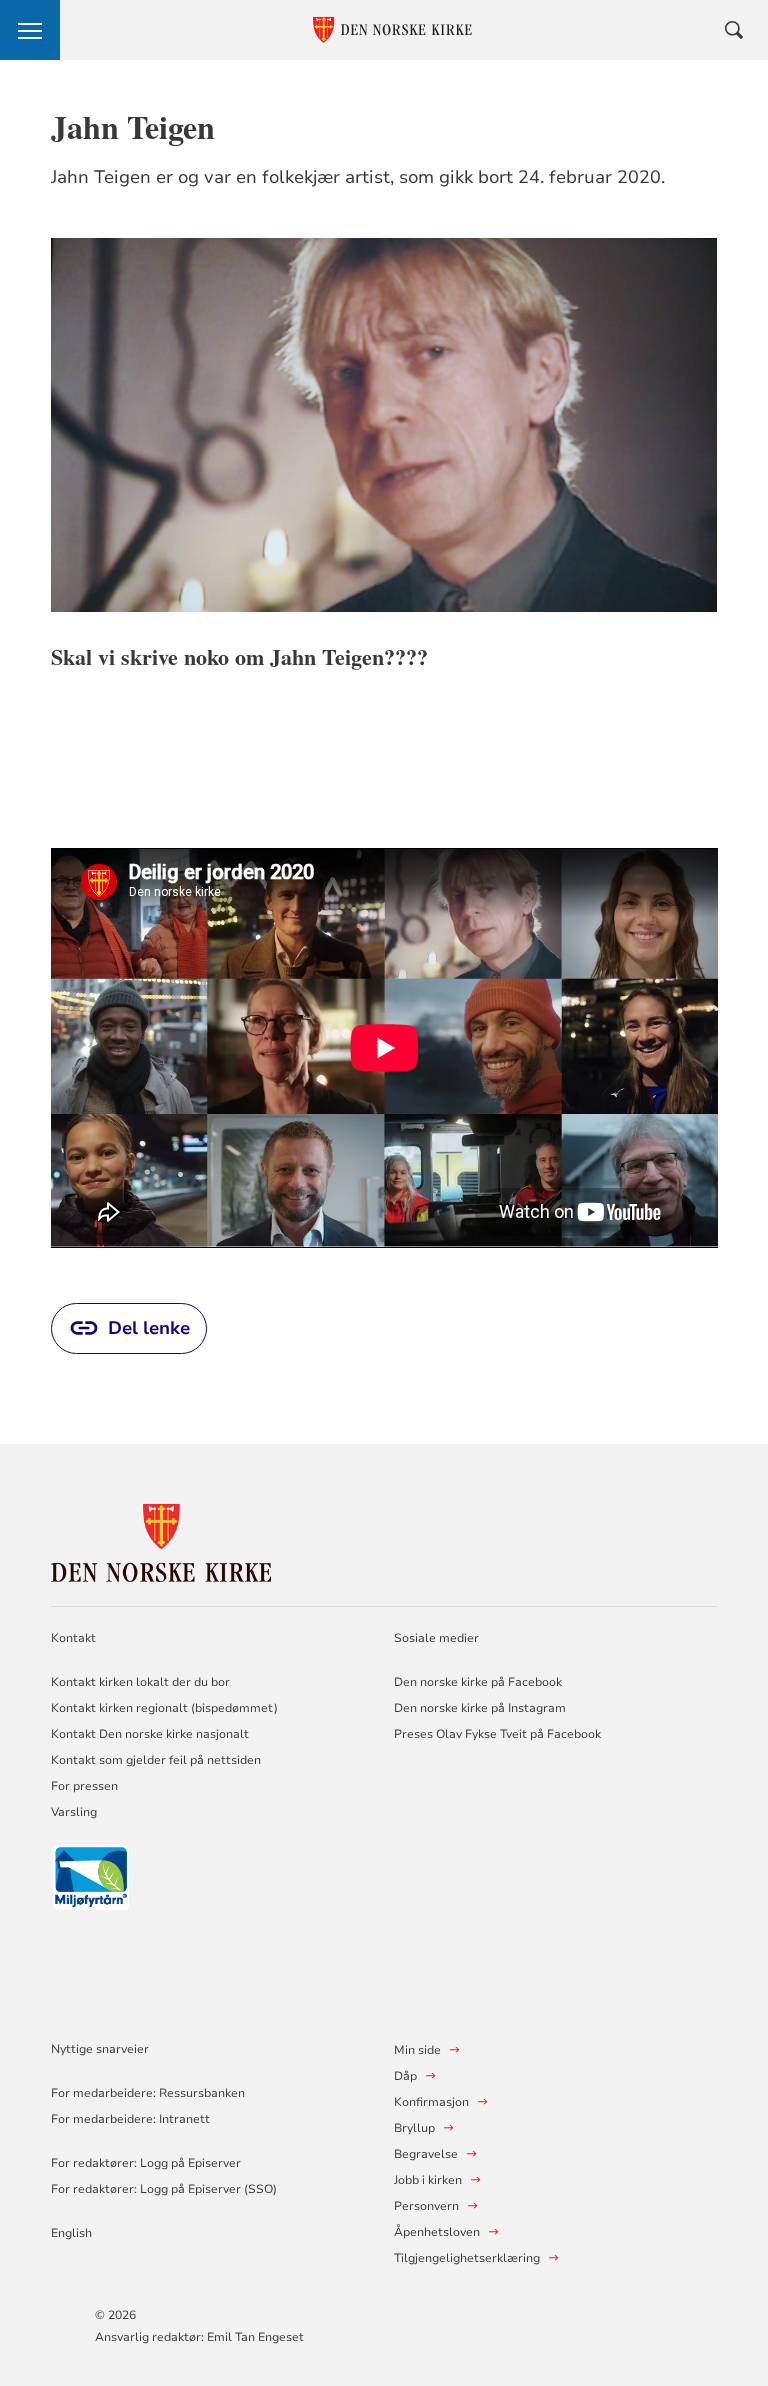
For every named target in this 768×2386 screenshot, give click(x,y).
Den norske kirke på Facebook (478, 1682)
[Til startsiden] (161, 1540)
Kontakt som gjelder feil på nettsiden (156, 1760)
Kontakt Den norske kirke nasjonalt (150, 1734)
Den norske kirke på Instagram (480, 1708)
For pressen (84, 1786)
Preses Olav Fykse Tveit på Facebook (497, 1734)
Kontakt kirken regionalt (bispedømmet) (164, 1708)
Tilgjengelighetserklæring (467, 2258)
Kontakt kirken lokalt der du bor (142, 1682)
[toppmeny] (30, 30)
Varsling (74, 1812)
